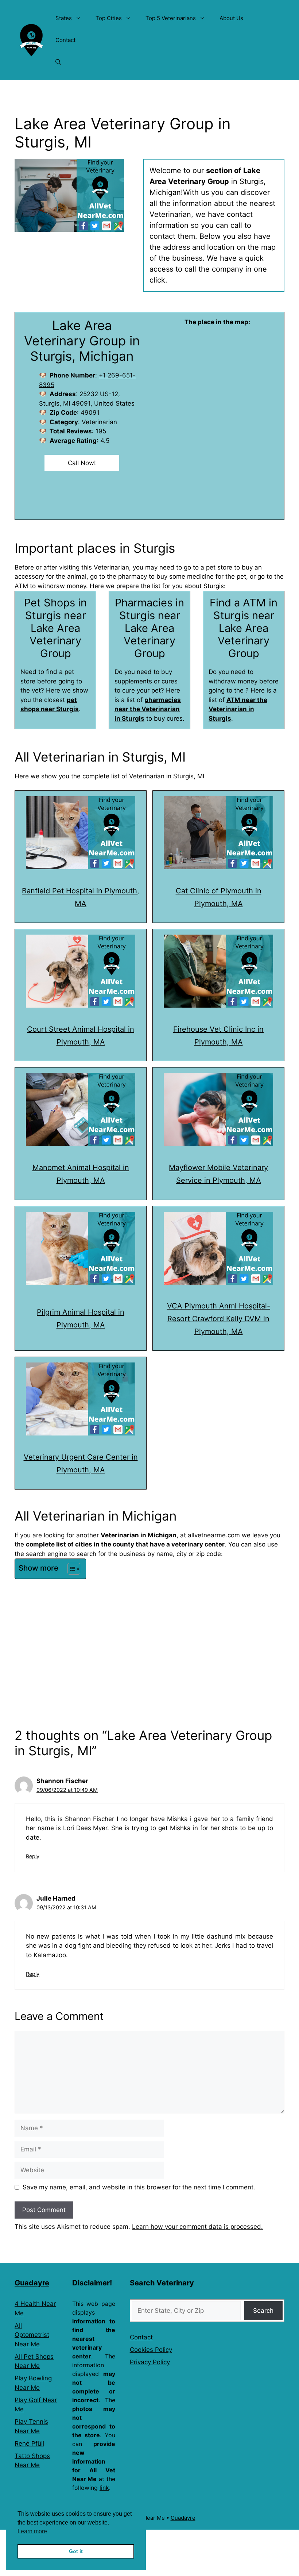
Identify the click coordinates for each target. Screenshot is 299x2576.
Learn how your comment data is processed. (197, 2227)
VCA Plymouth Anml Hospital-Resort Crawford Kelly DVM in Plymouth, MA (219, 1319)
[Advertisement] (149, 1636)
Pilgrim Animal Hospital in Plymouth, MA (81, 1318)
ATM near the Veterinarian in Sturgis (238, 709)
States (64, 18)
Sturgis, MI (189, 776)
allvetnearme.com (214, 1535)
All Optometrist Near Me (32, 2335)
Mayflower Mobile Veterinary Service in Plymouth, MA (218, 1174)
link (104, 2488)
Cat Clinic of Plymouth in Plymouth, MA (219, 897)
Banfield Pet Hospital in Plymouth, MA (81, 897)
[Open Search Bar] (58, 62)
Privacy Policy (150, 2362)
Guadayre (32, 2283)
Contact (65, 40)
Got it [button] (76, 2551)
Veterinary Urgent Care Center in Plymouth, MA (81, 1463)
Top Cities (109, 18)
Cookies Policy (151, 2350)
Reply (33, 1856)
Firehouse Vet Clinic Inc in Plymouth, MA (218, 1036)
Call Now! (82, 463)
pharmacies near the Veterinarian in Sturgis (148, 709)
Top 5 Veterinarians (171, 18)
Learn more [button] (32, 2531)
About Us (231, 18)
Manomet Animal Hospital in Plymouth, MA (81, 1174)
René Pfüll (29, 2443)
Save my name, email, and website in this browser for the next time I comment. (139, 2187)
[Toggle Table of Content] (70, 1569)
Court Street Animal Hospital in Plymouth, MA (81, 1036)
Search (263, 2311)
